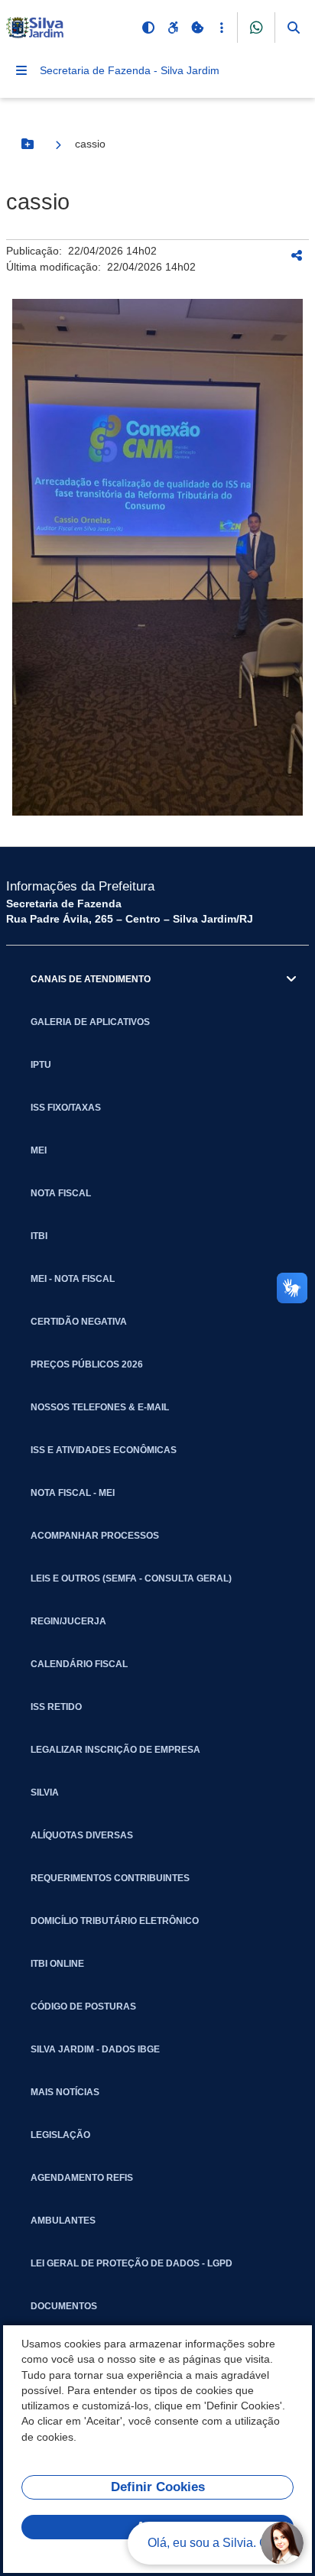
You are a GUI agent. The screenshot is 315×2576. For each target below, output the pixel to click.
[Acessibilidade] (173, 28)
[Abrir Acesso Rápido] (222, 28)
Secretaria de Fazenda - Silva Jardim (130, 70)
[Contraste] (148, 28)
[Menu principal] (21, 70)
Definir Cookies (158, 2487)
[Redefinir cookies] (197, 28)
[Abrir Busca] (294, 28)
